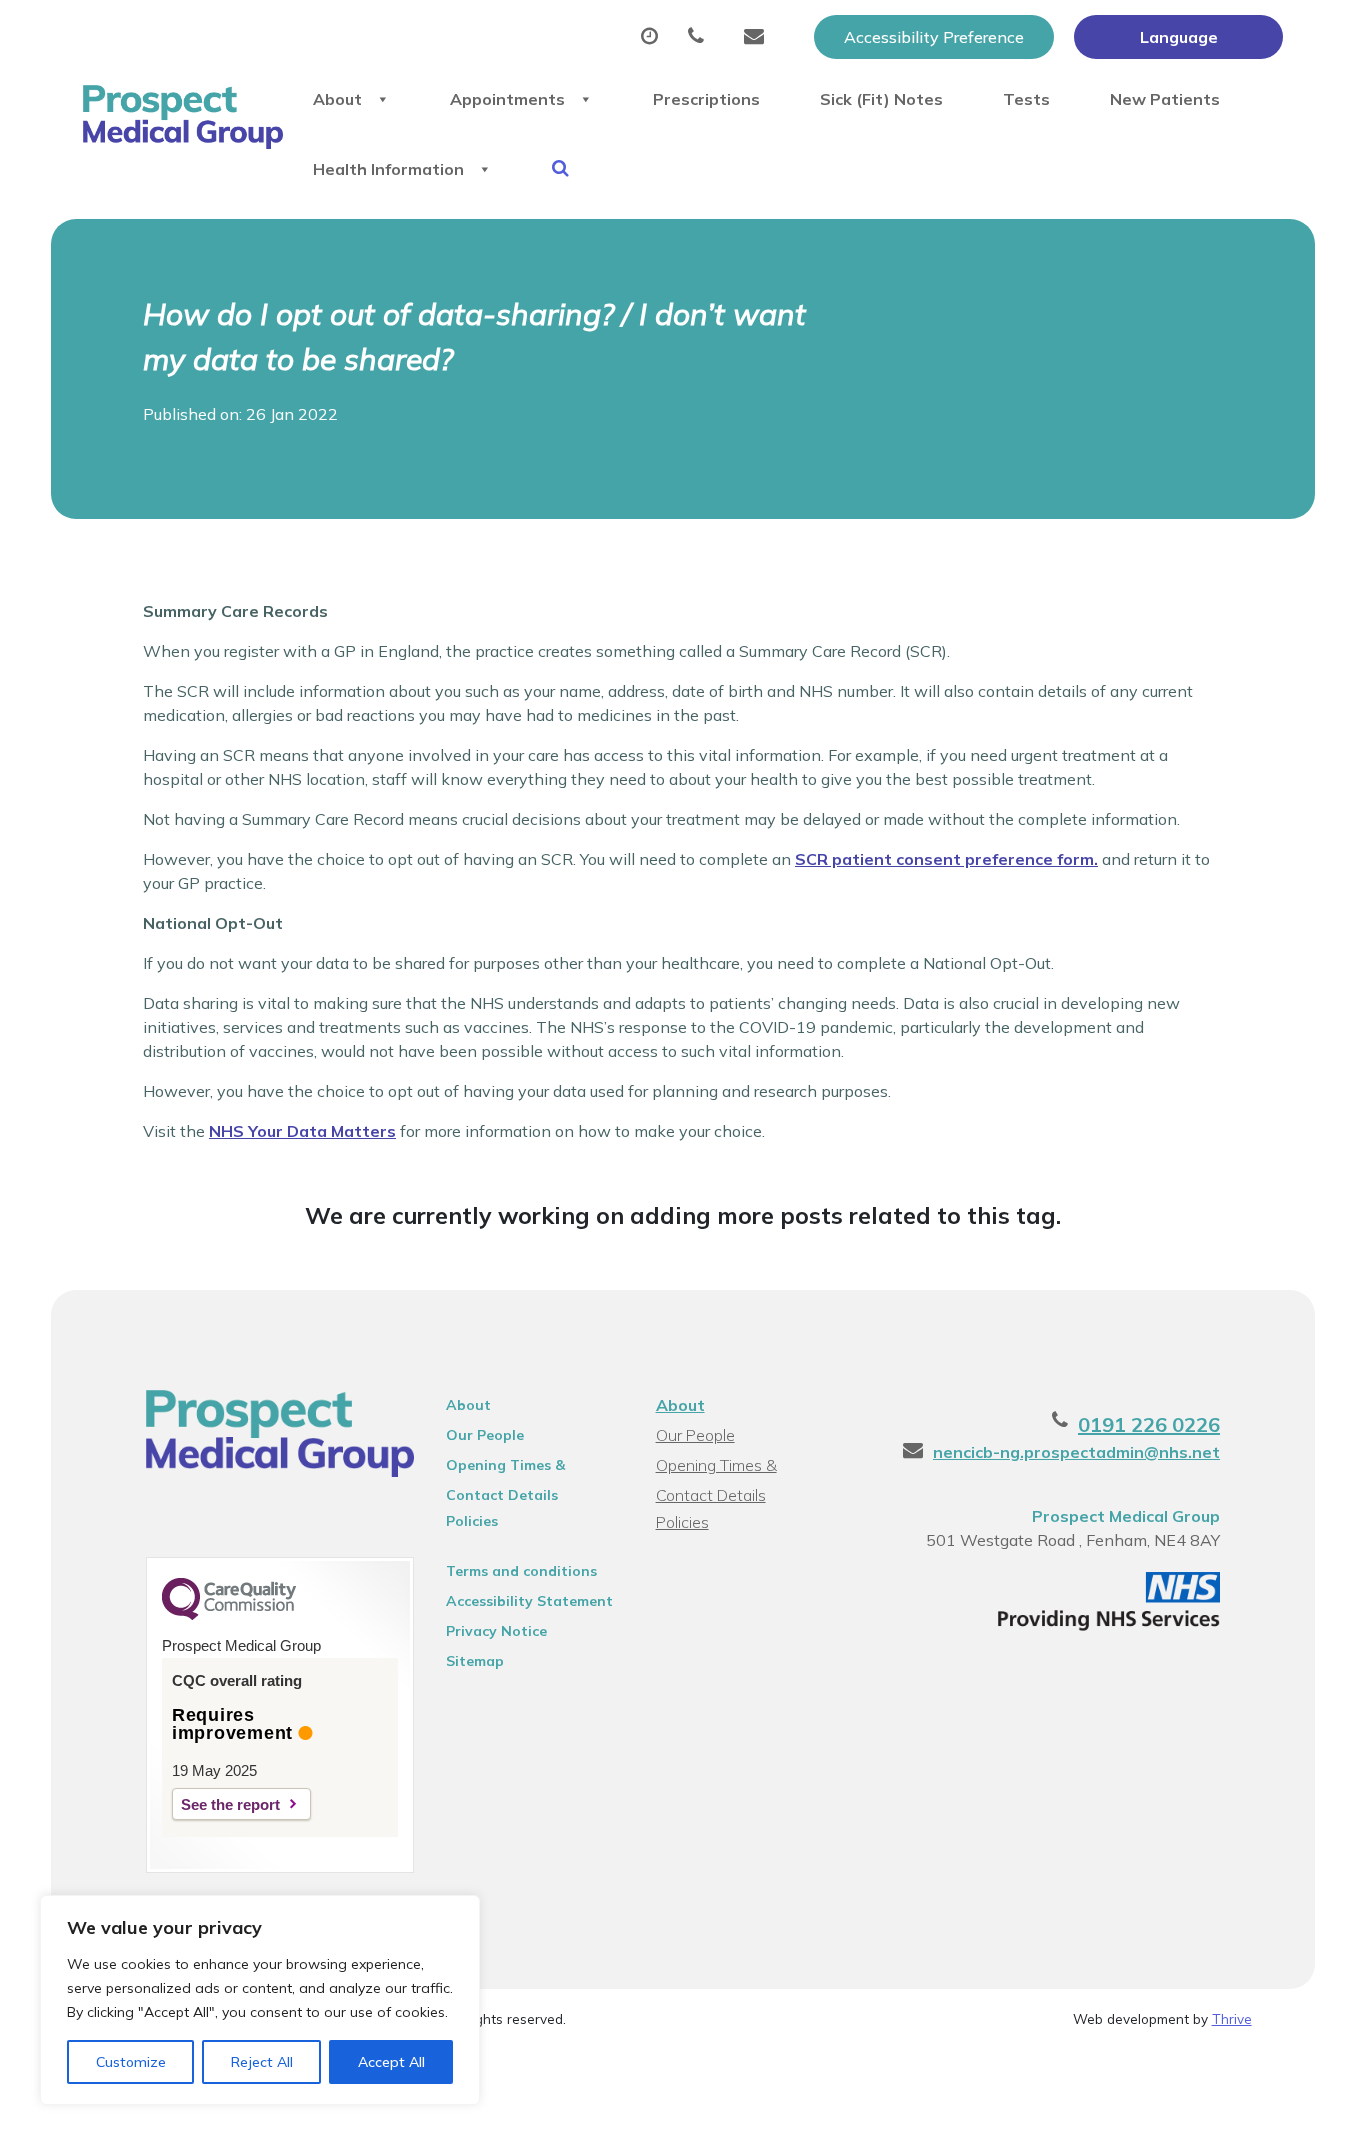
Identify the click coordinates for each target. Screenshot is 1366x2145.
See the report (230, 1804)
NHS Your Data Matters (302, 1131)
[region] (260, 2000)
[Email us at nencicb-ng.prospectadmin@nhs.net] (759, 37)
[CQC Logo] (229, 1615)
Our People (485, 1435)
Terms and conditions (521, 1571)
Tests (1026, 99)
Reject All (262, 2062)
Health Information (388, 169)
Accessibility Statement (529, 1601)
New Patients (1165, 99)
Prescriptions (706, 99)
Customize (131, 2062)
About (337, 99)
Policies (472, 1521)
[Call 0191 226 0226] (701, 37)
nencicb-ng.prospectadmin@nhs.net (1076, 1452)
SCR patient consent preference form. (946, 859)
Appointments (507, 99)
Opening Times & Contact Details (505, 1468)
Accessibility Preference (934, 37)
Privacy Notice (496, 1631)
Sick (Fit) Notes (881, 99)
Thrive (1232, 2018)
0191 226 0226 (1149, 1424)
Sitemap (475, 1661)
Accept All (391, 2062)
